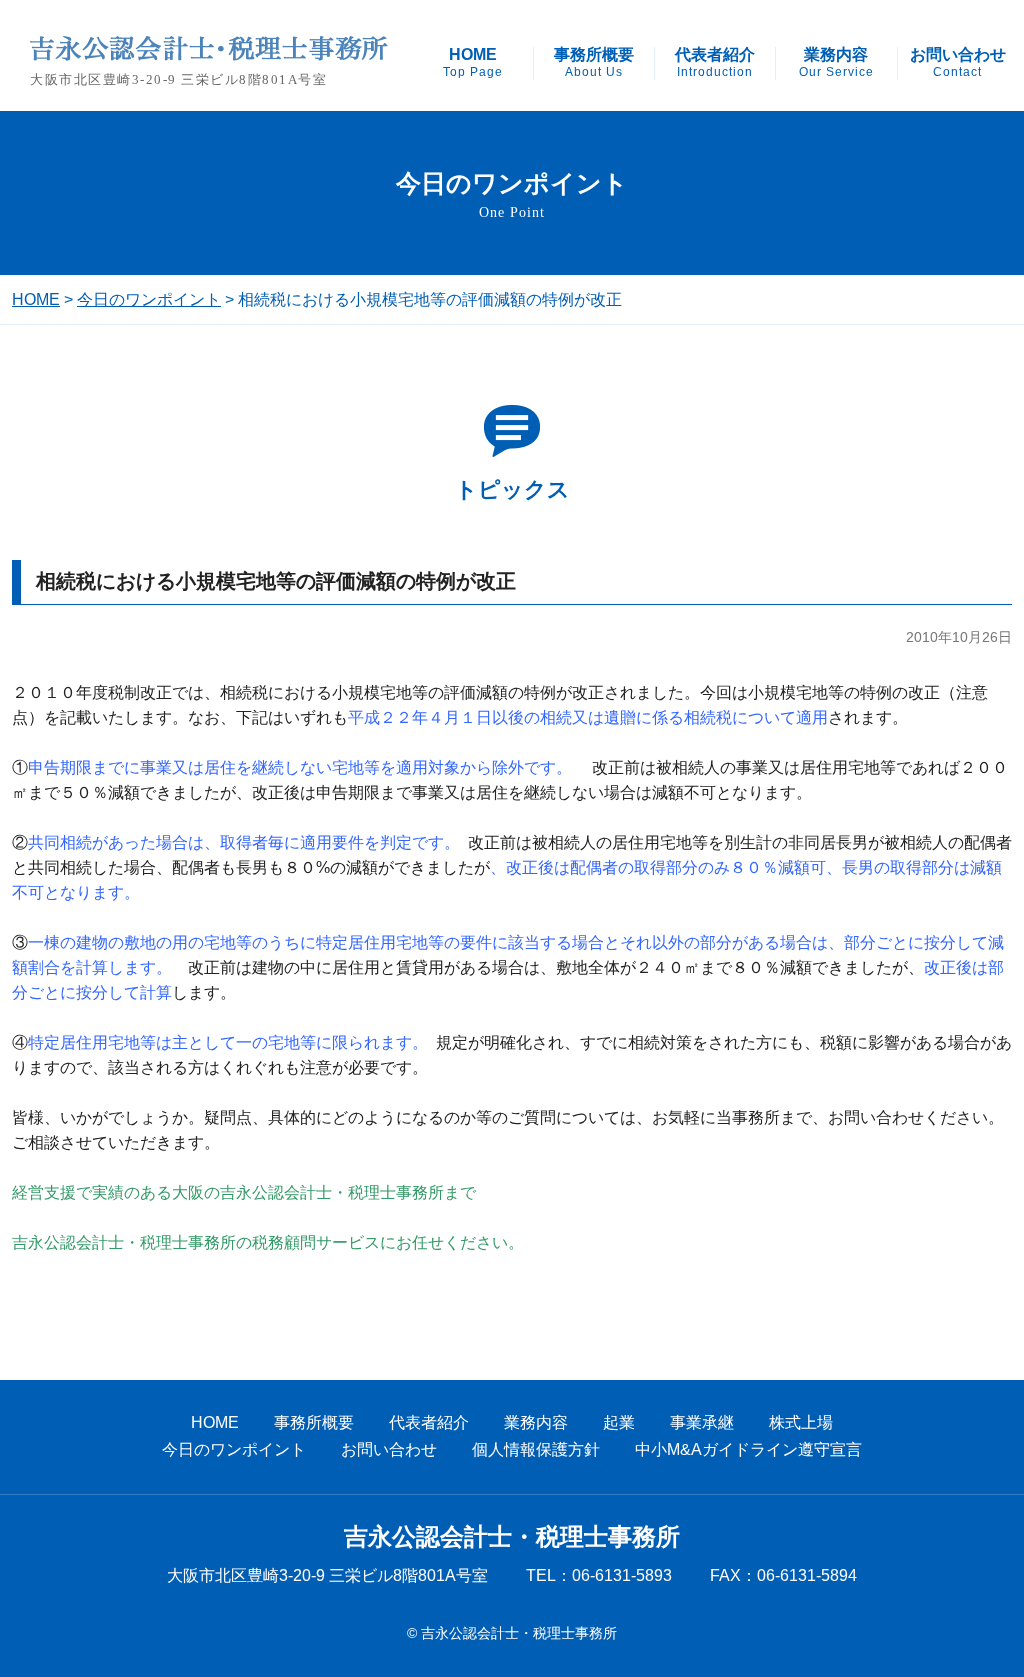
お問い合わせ (958, 63)
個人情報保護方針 (536, 1449)
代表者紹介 (715, 63)
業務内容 (836, 63)
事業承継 (702, 1422)
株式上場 (801, 1422)
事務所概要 (594, 63)
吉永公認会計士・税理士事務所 (512, 1537)
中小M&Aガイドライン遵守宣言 (748, 1449)
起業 (619, 1422)
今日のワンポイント (149, 299)
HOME (473, 63)
